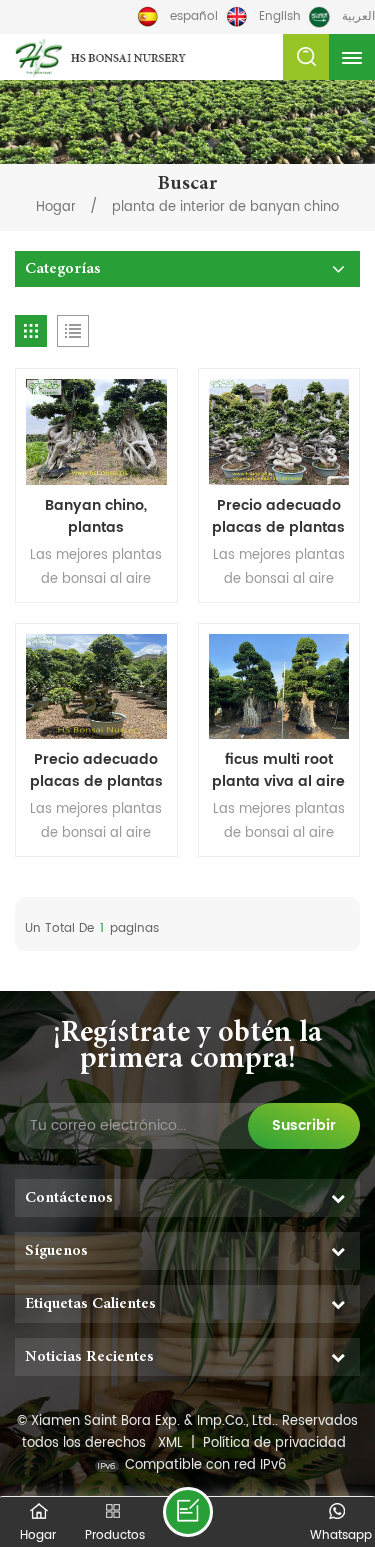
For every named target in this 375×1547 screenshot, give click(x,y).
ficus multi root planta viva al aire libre (278, 771)
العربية (358, 16)
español (194, 16)
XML (170, 1443)
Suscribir (304, 1125)
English (280, 16)
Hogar (56, 207)
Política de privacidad (274, 1443)
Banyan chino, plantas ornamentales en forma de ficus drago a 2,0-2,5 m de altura (96, 517)
